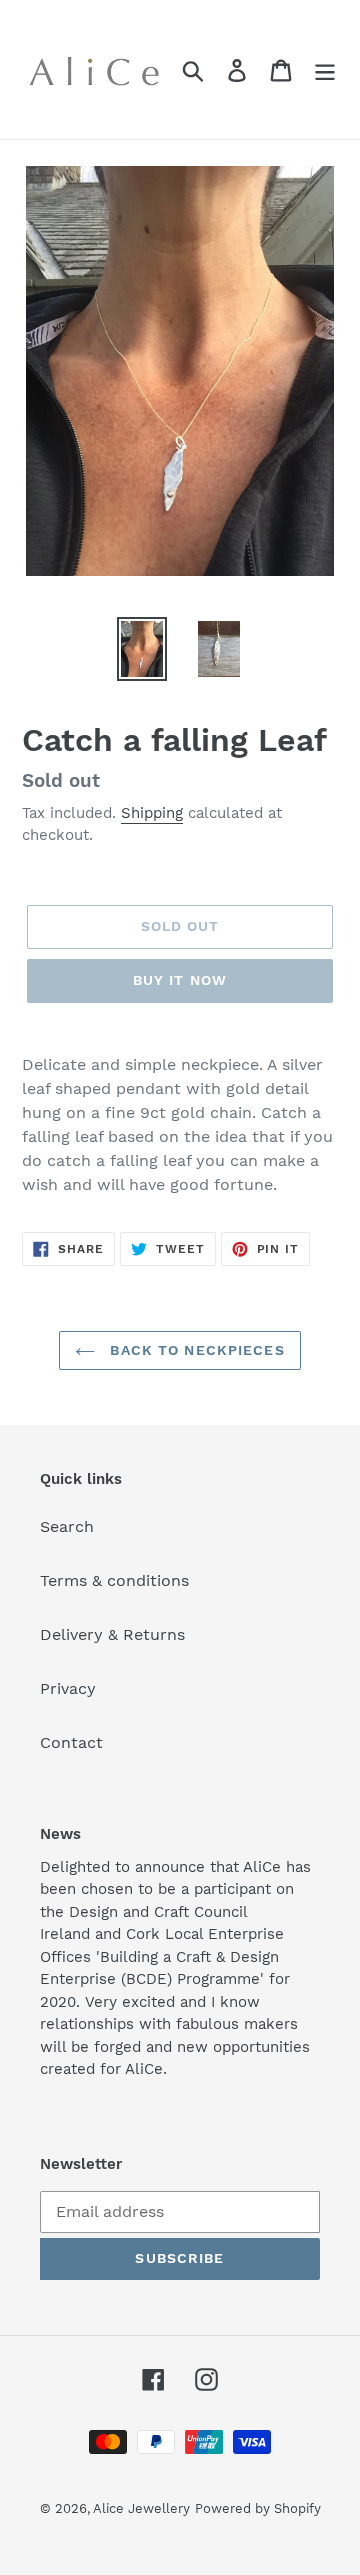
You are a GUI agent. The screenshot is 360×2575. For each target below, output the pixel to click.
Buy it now (180, 980)
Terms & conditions (114, 1580)
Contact (71, 1742)
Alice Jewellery (141, 2508)
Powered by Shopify (258, 2508)
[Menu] (325, 69)
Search (67, 1526)
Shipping (152, 813)
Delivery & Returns (112, 1634)
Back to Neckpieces (194, 1350)
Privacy (68, 1688)
